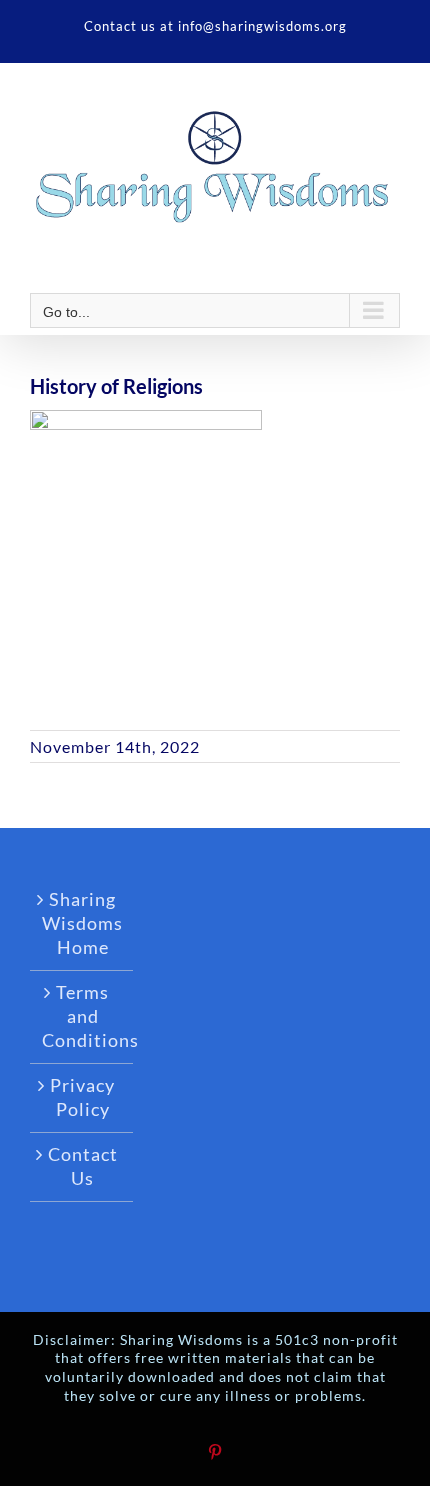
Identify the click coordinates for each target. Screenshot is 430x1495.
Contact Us (83, 1166)
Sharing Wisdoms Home (82, 923)
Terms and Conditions (82, 1016)
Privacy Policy (82, 1097)
